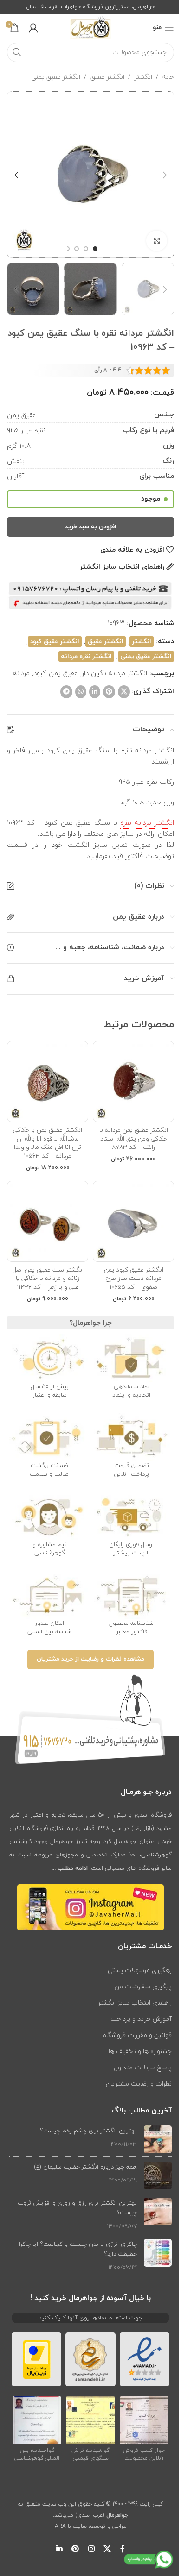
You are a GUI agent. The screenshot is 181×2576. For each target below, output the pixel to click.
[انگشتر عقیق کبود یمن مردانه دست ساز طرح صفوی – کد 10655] (133, 1221)
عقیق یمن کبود (56, 673)
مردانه (21, 673)
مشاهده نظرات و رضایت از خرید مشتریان (90, 1659)
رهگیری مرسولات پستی (140, 1970)
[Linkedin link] (95, 692)
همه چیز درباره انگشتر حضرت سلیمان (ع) (85, 2167)
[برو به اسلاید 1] (95, 249)
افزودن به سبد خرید (90, 527)
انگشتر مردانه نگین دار (114, 673)
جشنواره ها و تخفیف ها (140, 2051)
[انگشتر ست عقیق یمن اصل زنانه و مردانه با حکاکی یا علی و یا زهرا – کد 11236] (48, 1221)
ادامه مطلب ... (70, 1868)
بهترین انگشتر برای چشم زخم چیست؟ (89, 2131)
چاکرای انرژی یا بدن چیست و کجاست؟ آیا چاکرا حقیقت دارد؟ (78, 2249)
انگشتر (143, 77)
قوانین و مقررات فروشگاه (137, 2035)
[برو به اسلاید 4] (67, 249)
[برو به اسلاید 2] (86, 249)
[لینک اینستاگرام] (91, 2549)
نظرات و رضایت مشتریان (139, 2084)
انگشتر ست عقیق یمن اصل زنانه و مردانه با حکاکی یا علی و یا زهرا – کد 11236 (48, 1278)
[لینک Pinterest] (109, 692)
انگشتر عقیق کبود (55, 642)
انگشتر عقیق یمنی (56, 77)
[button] (165, 175)
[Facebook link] (123, 2549)
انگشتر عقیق (107, 77)
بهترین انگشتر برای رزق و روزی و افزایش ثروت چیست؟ (77, 2208)
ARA (60, 2526)
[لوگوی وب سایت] (90, 27)
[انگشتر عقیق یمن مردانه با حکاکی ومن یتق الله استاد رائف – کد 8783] (133, 1081)
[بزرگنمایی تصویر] (157, 241)
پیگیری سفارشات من (143, 1986)
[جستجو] (17, 52)
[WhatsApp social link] (81, 692)
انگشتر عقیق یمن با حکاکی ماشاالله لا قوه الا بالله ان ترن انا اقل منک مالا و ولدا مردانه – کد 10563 (48, 1143)
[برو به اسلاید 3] (77, 249)
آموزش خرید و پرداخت (141, 2019)
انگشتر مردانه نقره (147, 822)
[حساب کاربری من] (33, 28)
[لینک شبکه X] (124, 692)
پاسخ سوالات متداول (143, 2067)
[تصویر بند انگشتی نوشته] (158, 2139)
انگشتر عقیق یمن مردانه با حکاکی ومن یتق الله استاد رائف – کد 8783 (134, 1138)
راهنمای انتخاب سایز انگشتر (135, 2003)
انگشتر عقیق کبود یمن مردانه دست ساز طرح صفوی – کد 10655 (134, 1278)
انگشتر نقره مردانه (86, 656)
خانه (168, 77)
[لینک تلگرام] (66, 692)
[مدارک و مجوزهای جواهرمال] (144, 2420)
